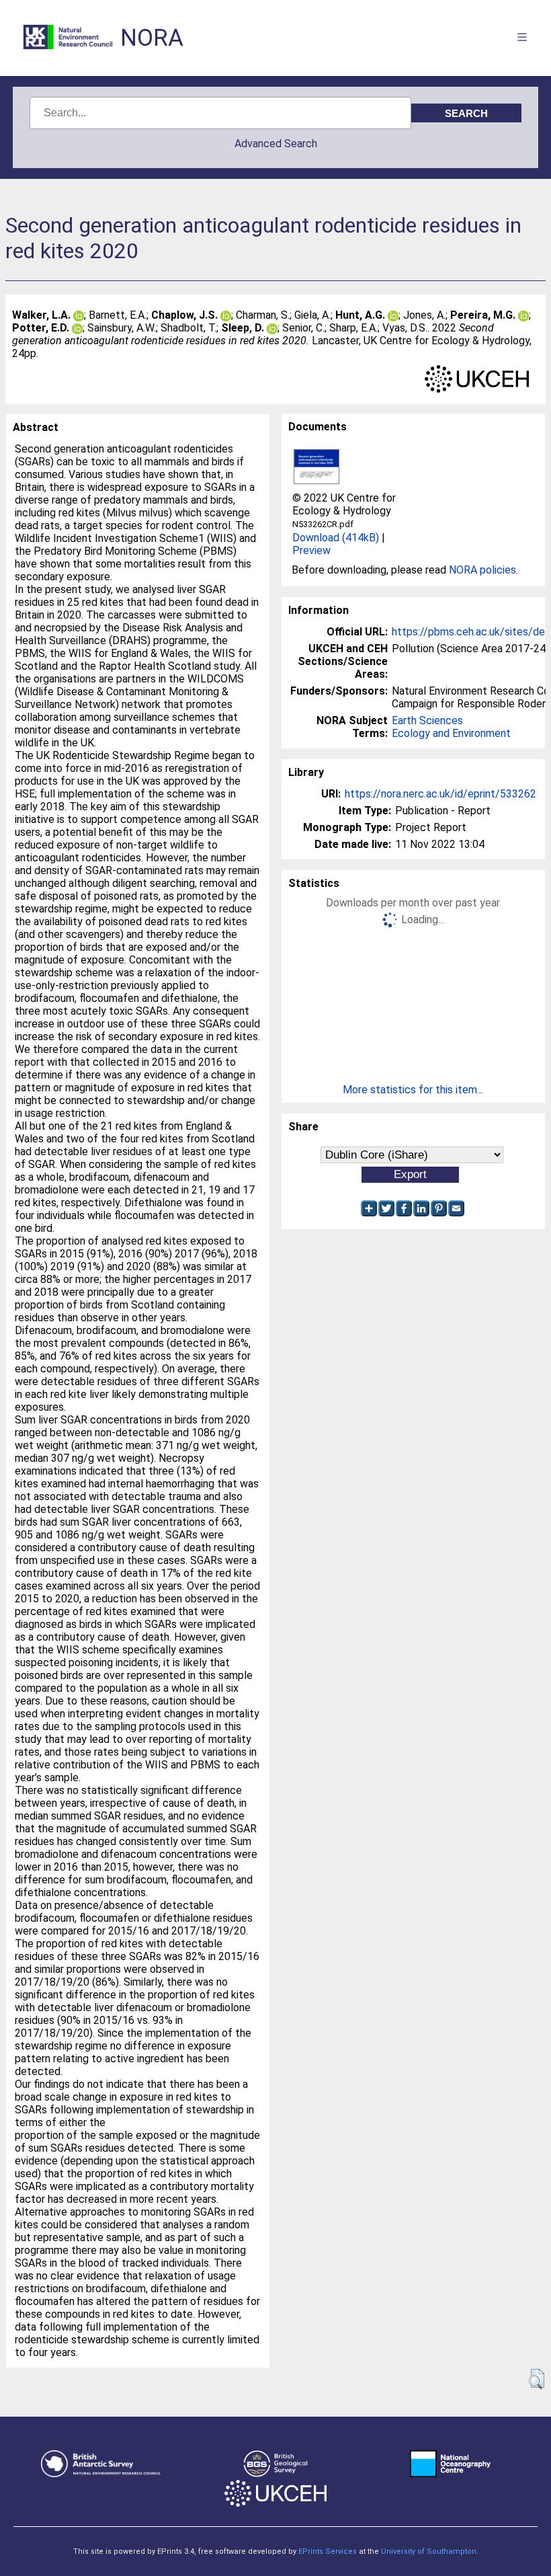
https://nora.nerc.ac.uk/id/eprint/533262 (440, 794)
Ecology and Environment (451, 733)
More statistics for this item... (413, 1090)
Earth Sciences (427, 720)
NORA (152, 38)
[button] (537, 2379)
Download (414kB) (336, 538)
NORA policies (482, 570)
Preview (311, 550)
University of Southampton (429, 2551)
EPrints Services (328, 2551)
